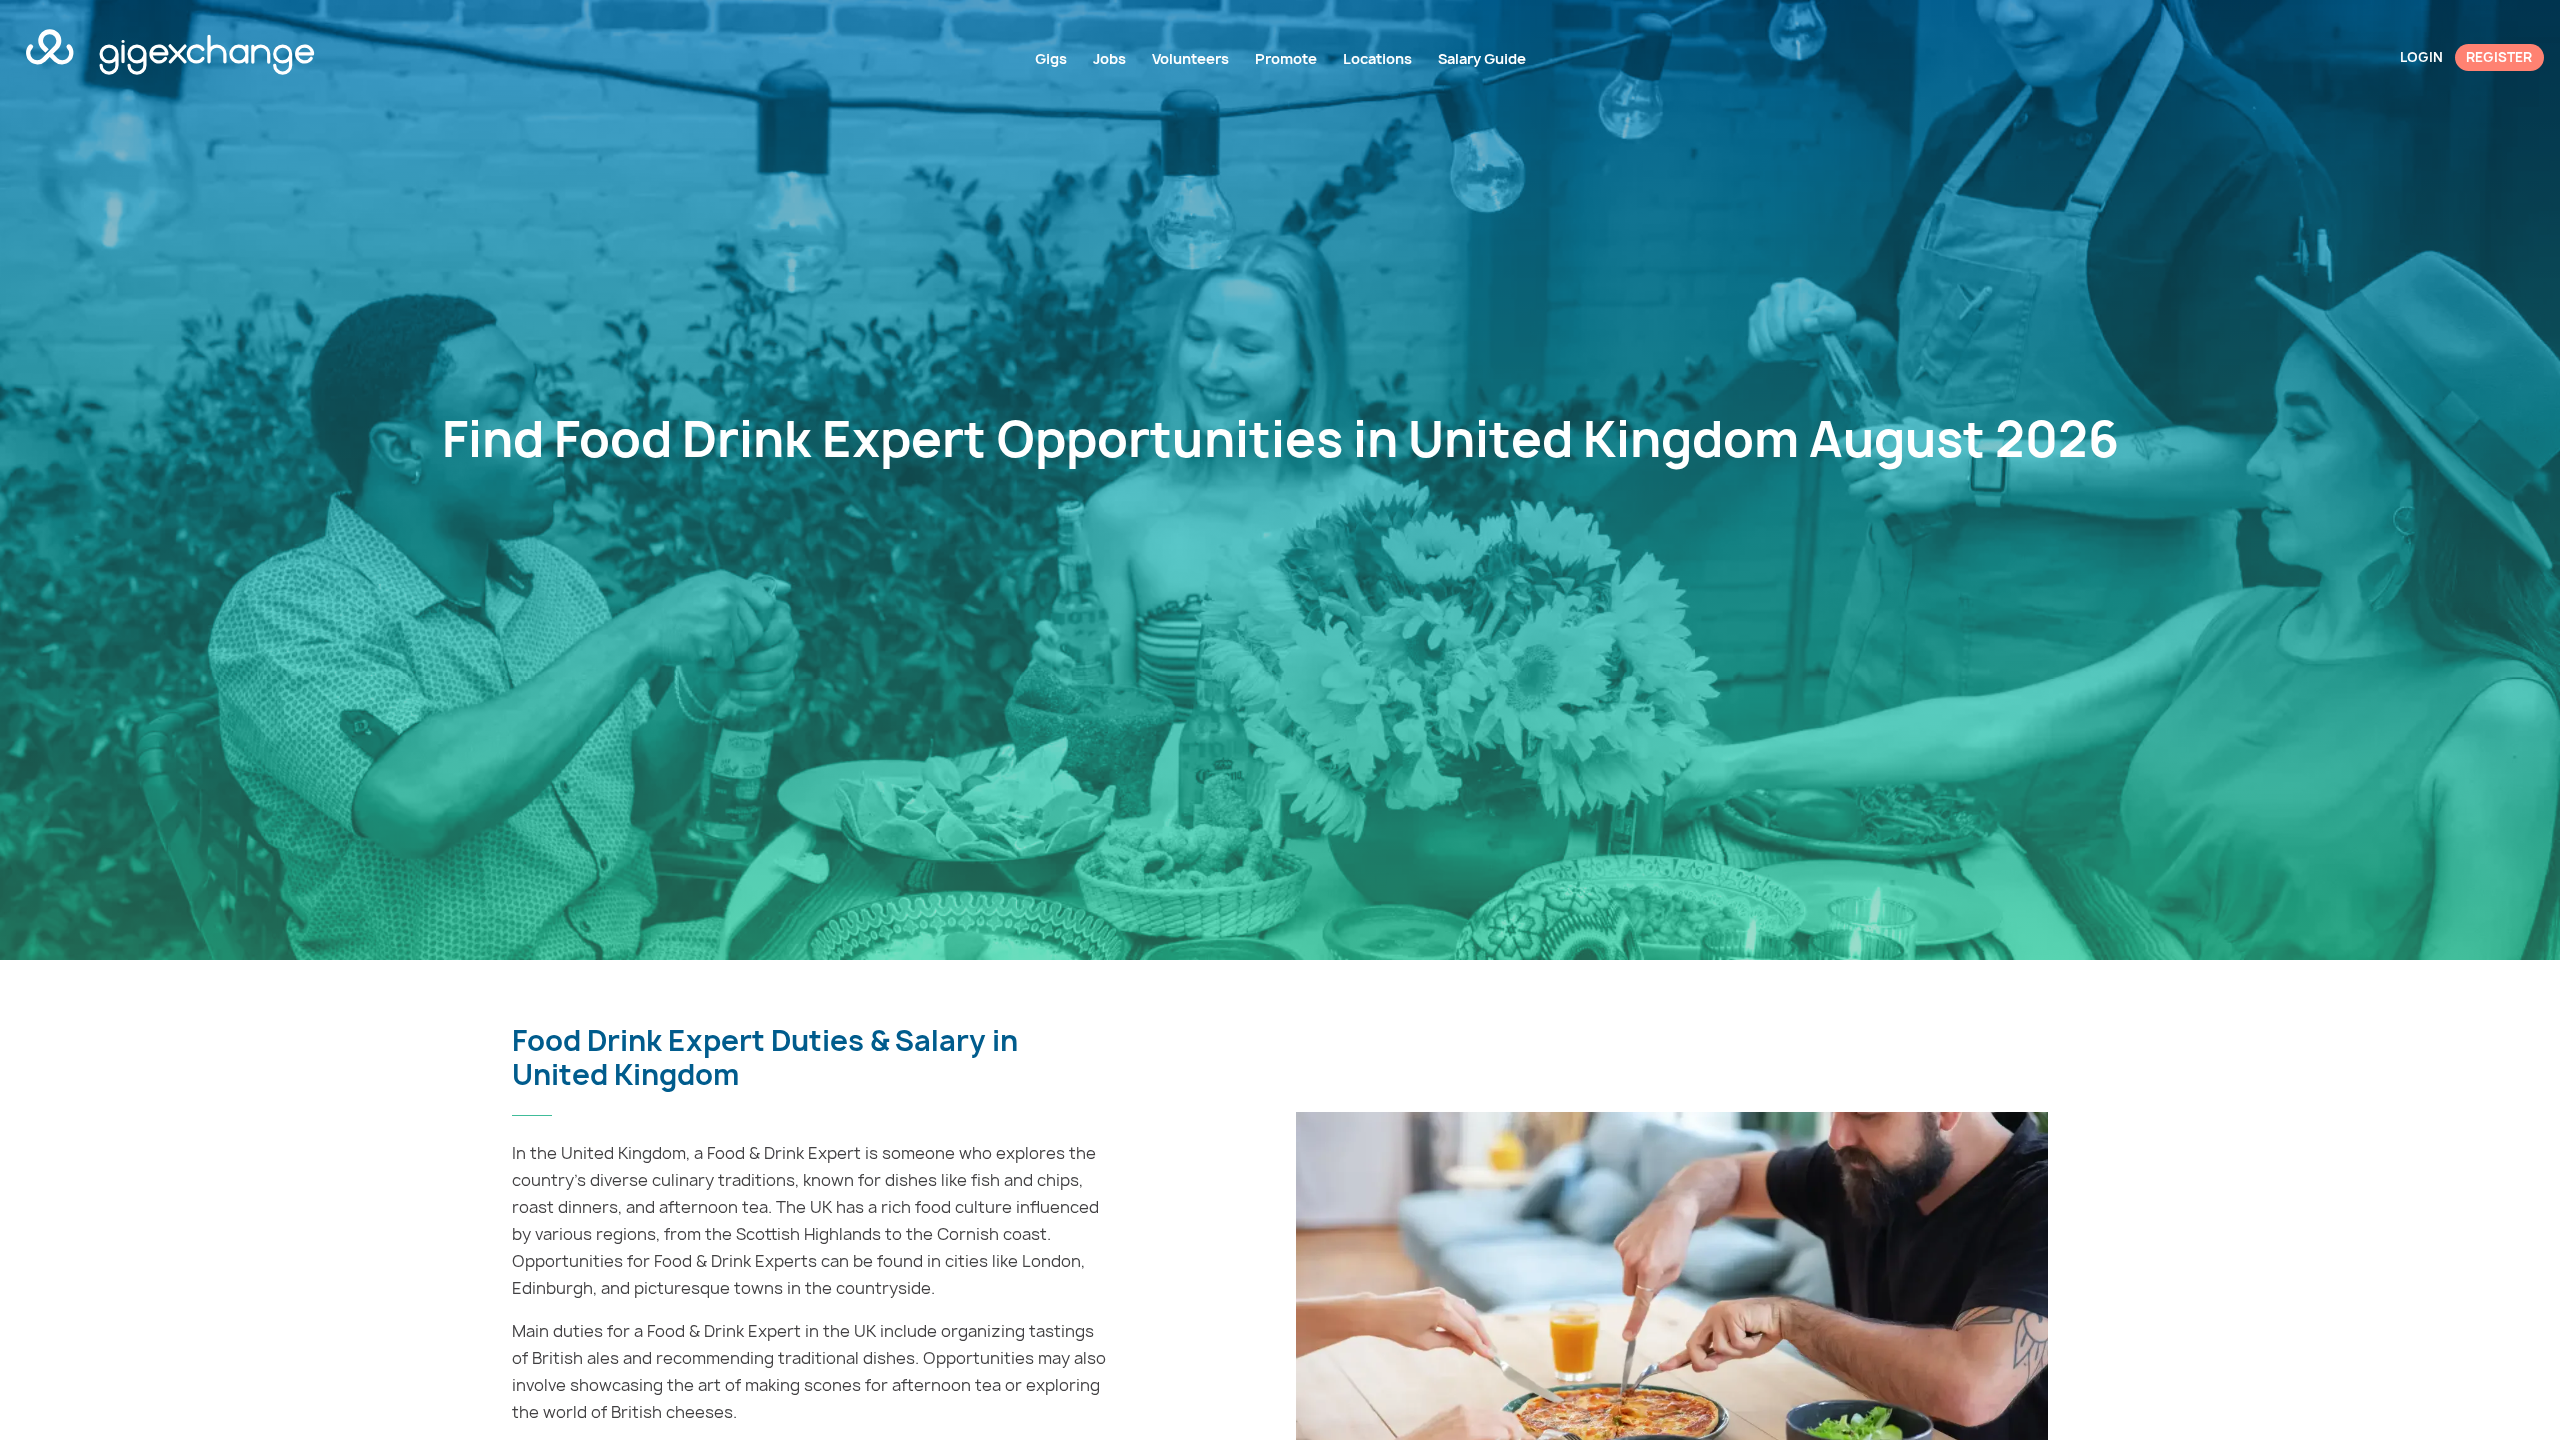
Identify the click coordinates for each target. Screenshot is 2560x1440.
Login (2421, 57)
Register (2499, 57)
